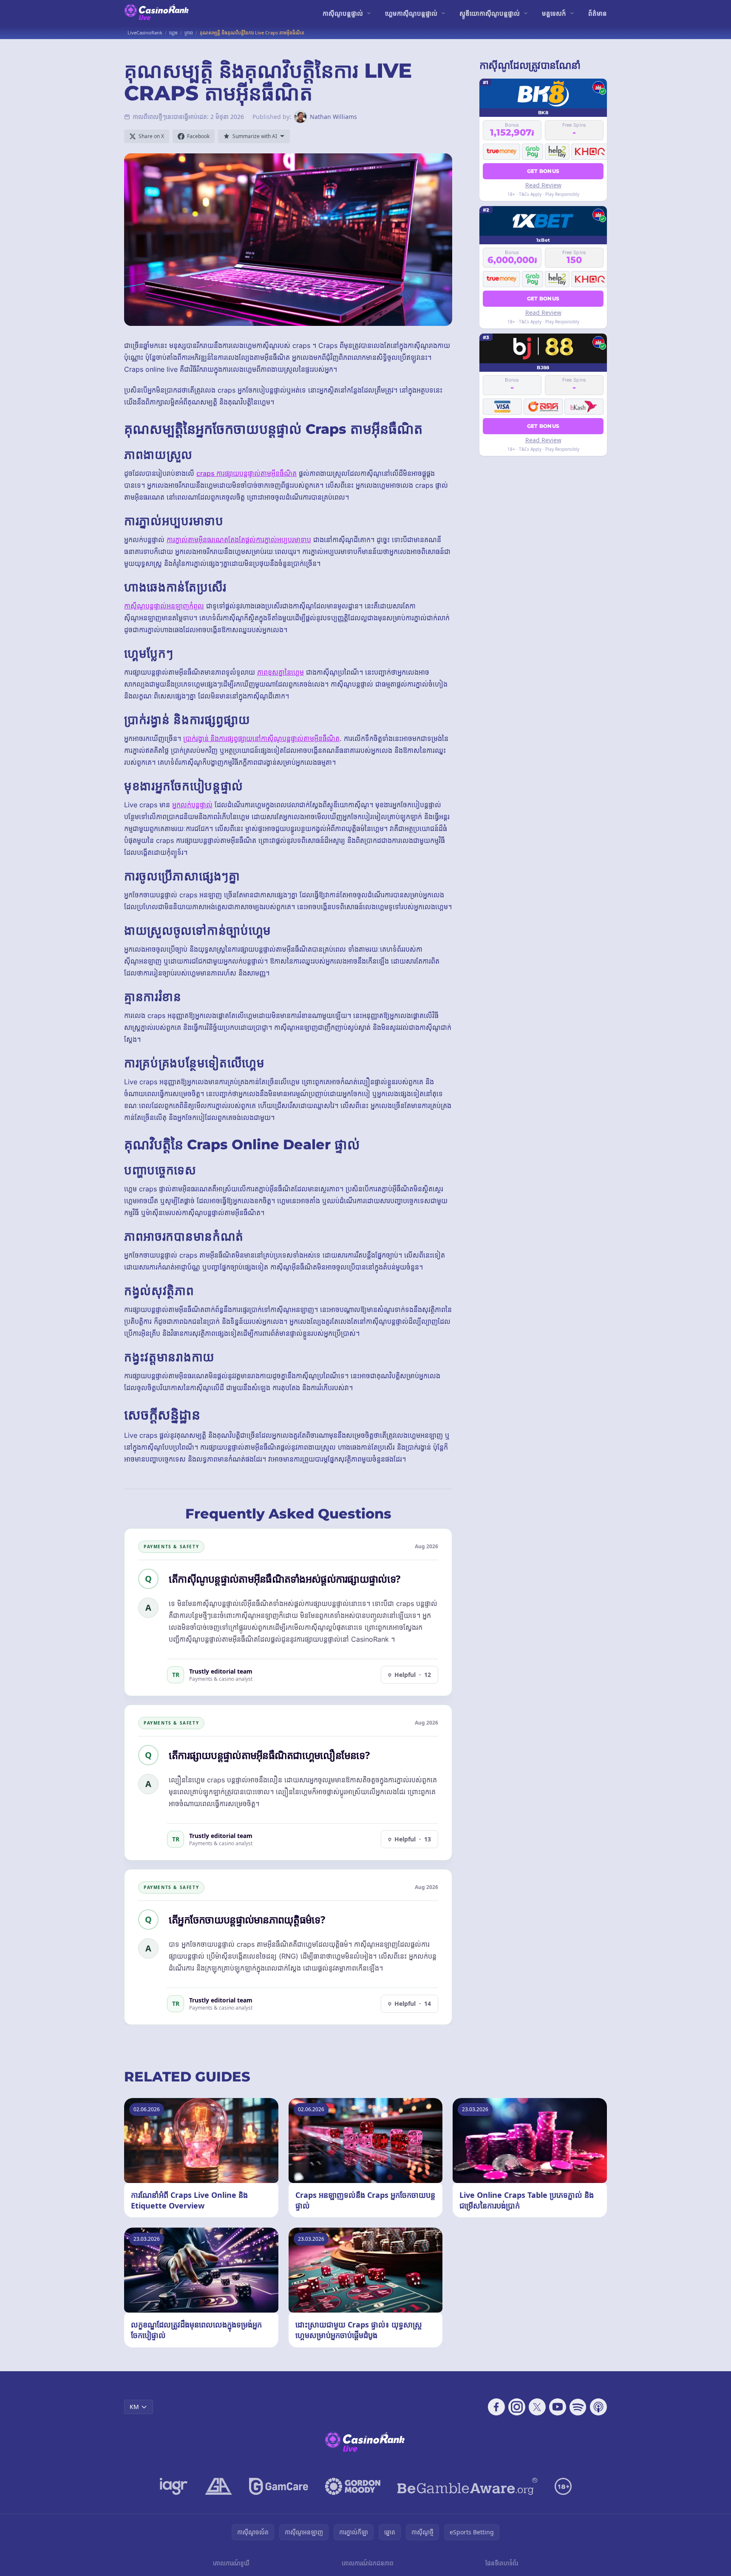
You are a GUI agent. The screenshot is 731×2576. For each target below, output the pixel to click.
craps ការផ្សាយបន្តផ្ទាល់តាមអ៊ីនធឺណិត (246, 473)
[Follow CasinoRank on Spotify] (578, 2407)
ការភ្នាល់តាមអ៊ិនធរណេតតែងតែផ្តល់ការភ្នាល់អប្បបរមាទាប (239, 540)
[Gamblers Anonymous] (218, 2486)
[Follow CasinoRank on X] (537, 2407)
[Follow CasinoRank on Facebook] (496, 2407)
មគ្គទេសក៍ (554, 13)
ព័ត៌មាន (598, 13)
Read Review (543, 185)
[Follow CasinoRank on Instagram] (517, 2407)
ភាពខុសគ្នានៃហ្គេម (280, 672)
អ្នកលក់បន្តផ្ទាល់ (192, 805)
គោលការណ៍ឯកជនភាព (368, 2563)
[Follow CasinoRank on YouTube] (558, 2407)
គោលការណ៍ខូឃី (231, 2563)
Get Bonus (543, 171)
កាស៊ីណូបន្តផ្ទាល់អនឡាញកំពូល (164, 606)
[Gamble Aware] (467, 2486)
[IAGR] (174, 2486)
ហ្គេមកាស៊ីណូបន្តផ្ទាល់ (411, 13)
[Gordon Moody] (353, 2486)
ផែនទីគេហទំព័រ (502, 2563)
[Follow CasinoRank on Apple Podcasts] (598, 2407)
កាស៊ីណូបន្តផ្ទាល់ (343, 13)
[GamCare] (279, 2486)
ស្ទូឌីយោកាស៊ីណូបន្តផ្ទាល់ (490, 13)
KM (134, 2407)
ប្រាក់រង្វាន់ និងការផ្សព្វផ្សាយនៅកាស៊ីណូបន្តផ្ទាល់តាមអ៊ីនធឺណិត (261, 738)
